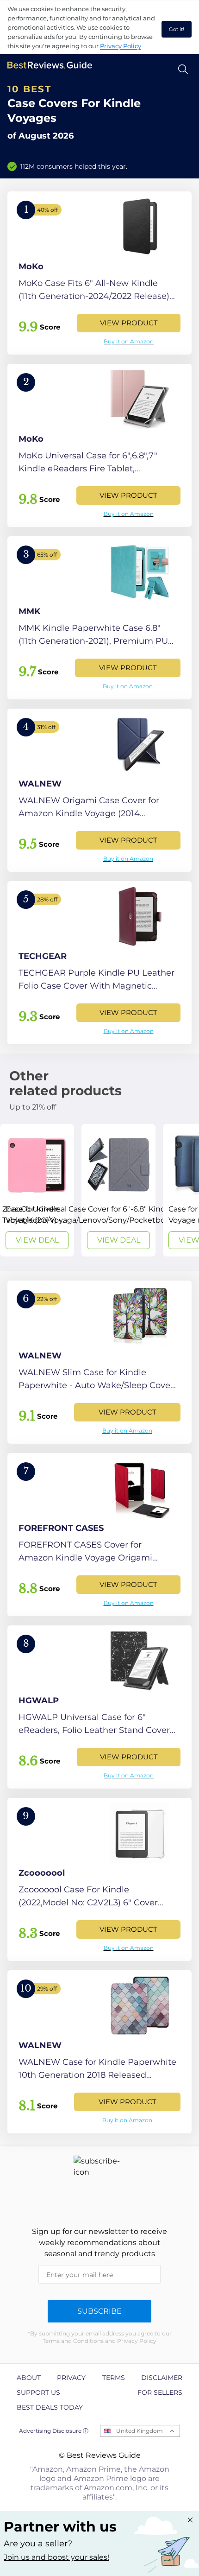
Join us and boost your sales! (56, 2557)
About (29, 2378)
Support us (38, 2392)
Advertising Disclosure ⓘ (54, 2431)
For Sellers (160, 2392)
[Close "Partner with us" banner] (190, 2520)
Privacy (71, 2378)
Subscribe (99, 2311)
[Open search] (183, 69)
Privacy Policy (121, 46)
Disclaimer (162, 2378)
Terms (114, 2378)
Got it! (177, 29)
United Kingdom (140, 2431)
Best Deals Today (50, 2407)
